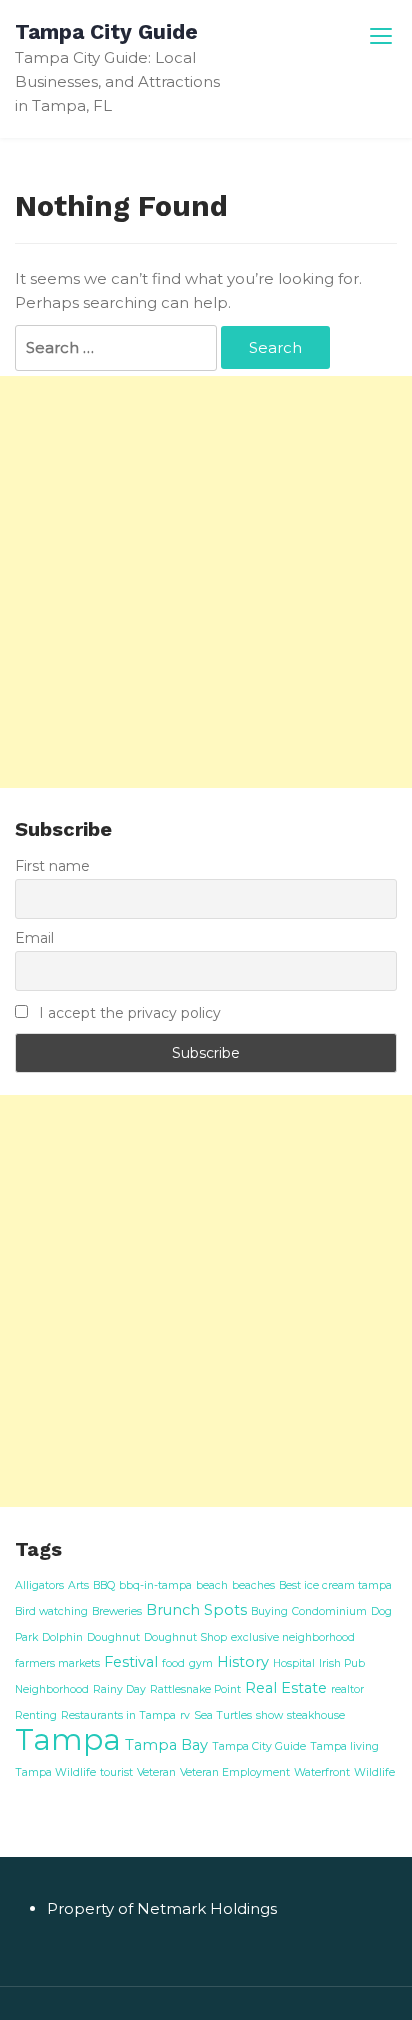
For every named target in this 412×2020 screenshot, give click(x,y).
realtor (347, 1689)
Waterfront (322, 1772)
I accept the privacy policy (128, 1013)
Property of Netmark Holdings (162, 1908)
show (269, 1715)
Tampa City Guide (106, 31)
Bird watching (51, 1611)
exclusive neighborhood (293, 1637)
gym (201, 1663)
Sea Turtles (223, 1715)
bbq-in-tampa (155, 1585)
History (243, 1662)
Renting (36, 1715)
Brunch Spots (196, 1610)
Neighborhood (52, 1689)
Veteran (156, 1772)
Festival (131, 1662)
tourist (116, 1772)
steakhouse (316, 1715)
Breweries (117, 1611)
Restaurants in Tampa (118, 1715)
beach (212, 1585)
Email (34, 938)
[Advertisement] (206, 582)
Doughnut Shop (185, 1637)
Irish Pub (342, 1663)
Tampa (68, 1739)
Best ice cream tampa (335, 1585)
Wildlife (374, 1772)
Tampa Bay (166, 1745)
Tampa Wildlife (55, 1772)
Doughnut (113, 1637)
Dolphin (62, 1637)
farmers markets (57, 1663)
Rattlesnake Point (195, 1689)
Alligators (39, 1585)
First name (52, 866)
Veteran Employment (235, 1772)
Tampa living (344, 1746)
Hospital (294, 1663)
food (173, 1663)
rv (185, 1715)
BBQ (104, 1585)
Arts (78, 1585)
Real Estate (286, 1688)
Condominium (329, 1611)
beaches (253, 1585)
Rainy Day (119, 1689)
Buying (269, 1611)
